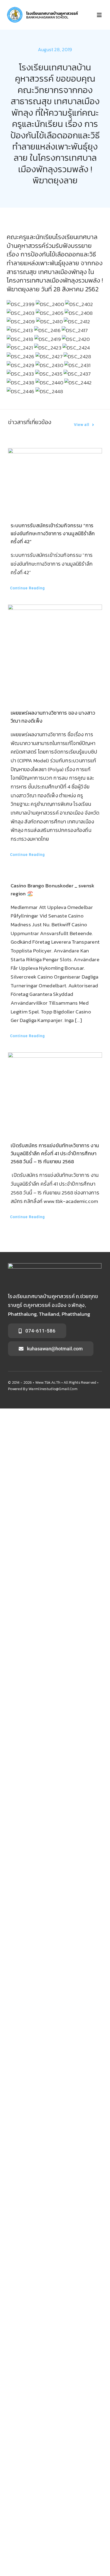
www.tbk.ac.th (48, 1382)
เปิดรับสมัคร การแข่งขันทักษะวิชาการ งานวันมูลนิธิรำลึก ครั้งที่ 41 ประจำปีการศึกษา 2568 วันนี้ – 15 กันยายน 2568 (55, 1154)
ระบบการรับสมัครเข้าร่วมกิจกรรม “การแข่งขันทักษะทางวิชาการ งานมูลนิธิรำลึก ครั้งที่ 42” (53, 534)
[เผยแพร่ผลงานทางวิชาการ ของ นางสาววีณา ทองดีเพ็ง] (55, 651)
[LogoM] (43, 9)
